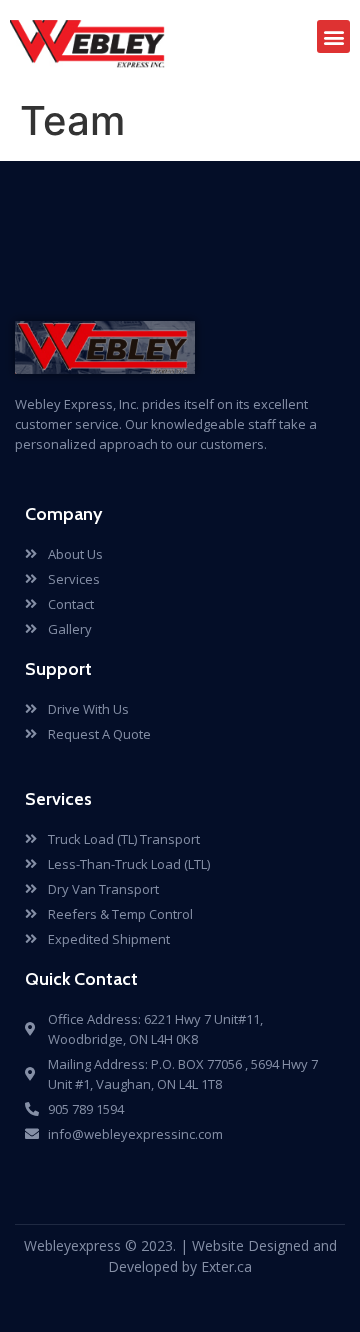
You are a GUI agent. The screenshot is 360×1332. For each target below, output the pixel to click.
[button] (333, 36)
